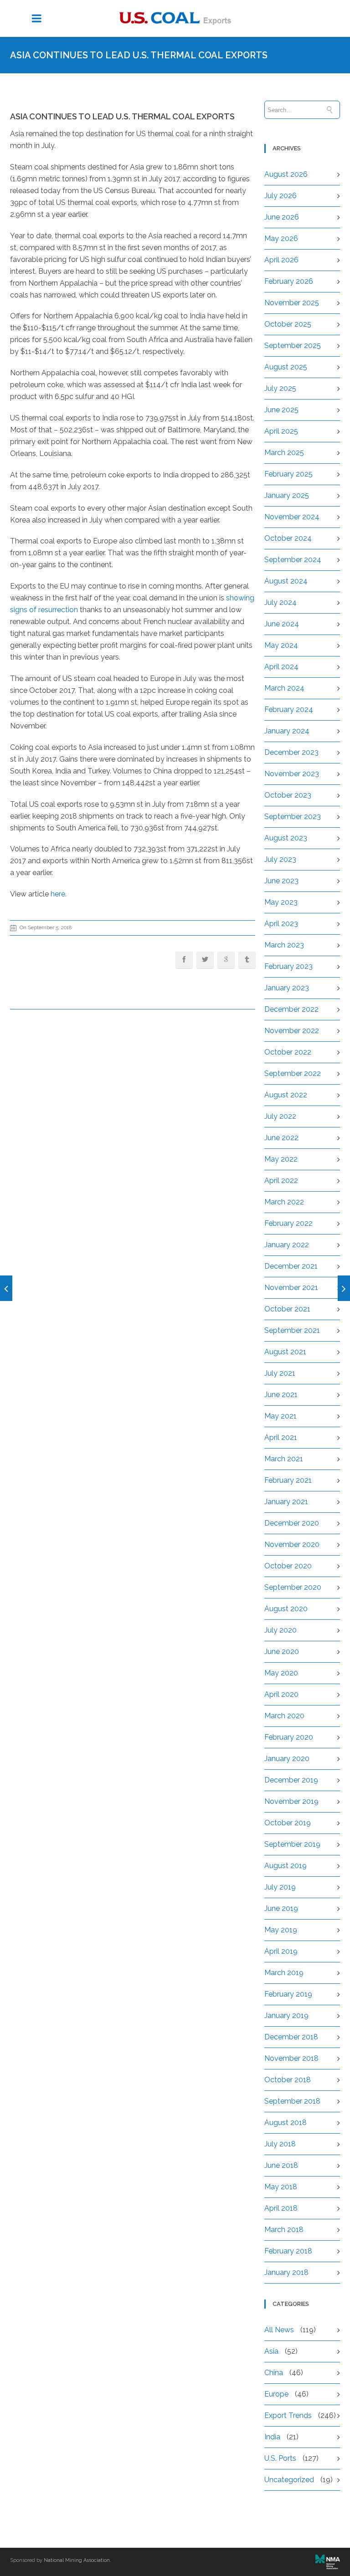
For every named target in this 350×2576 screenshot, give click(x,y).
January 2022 (287, 1245)
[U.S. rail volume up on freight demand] (344, 1288)
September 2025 (293, 346)
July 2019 (280, 1887)
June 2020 (282, 1652)
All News (279, 2330)
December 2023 (291, 752)
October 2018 (288, 2080)
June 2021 (281, 1395)
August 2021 (285, 1352)
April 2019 (281, 1951)
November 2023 (292, 774)
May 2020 (281, 1673)
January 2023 (287, 988)
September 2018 (292, 2101)
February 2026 (289, 281)
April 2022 (281, 1180)
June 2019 (281, 1908)
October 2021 (287, 1309)
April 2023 (281, 924)
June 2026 (282, 217)
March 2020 (284, 1716)
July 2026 (281, 196)
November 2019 (291, 1801)
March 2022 (284, 1202)
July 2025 (280, 388)
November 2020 (292, 1544)
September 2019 (292, 1844)
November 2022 (292, 1031)
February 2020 (289, 1737)
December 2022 (291, 1009)
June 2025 (281, 410)
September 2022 (293, 1073)
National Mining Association (77, 2560)
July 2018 (280, 2144)
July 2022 (280, 1116)
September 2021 (292, 1330)
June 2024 (282, 624)
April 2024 (281, 667)
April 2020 (281, 1694)
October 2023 (288, 795)
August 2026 (286, 174)
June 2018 (281, 2165)
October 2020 (288, 1566)
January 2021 (286, 1502)
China (274, 2373)
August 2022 (286, 1095)
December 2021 (291, 1266)
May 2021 (281, 1416)
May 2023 (281, 902)
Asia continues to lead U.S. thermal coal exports (122, 116)
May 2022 (281, 1159)
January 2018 (286, 2272)
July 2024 (281, 602)
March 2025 (284, 453)
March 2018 (284, 2230)
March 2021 (284, 1459)
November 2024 (292, 517)
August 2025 (286, 367)
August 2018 (286, 2123)
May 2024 (281, 645)
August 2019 (286, 1866)
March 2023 (284, 945)
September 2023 (293, 817)
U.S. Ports (280, 2458)
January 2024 (287, 731)
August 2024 (286, 581)
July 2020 (281, 1630)
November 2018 (291, 2058)
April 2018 (281, 2208)
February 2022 (288, 1223)
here (58, 894)
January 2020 (287, 1759)
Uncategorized (289, 2480)
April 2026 (281, 260)
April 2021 (281, 1437)
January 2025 (287, 495)
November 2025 (292, 303)
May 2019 (281, 1930)
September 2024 (293, 560)
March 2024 (284, 688)
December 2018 (291, 2037)
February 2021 (288, 1480)
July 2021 (280, 1373)
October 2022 (288, 1052)
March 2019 (284, 1973)
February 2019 (288, 1994)
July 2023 (280, 859)
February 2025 (288, 474)
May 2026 (281, 238)
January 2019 (286, 2015)
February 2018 (288, 2251)
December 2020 (292, 1523)
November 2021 (291, 1288)
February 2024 (289, 709)
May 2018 (281, 2187)
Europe (276, 2394)
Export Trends (288, 2415)
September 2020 (293, 1587)
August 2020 (286, 1609)
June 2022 (281, 1138)
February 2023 (288, 966)
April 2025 (281, 431)
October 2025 (288, 324)
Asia (271, 2351)
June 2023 (281, 881)
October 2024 (288, 538)
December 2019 (291, 1780)
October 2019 (288, 1823)
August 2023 (286, 838)
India (272, 2437)
